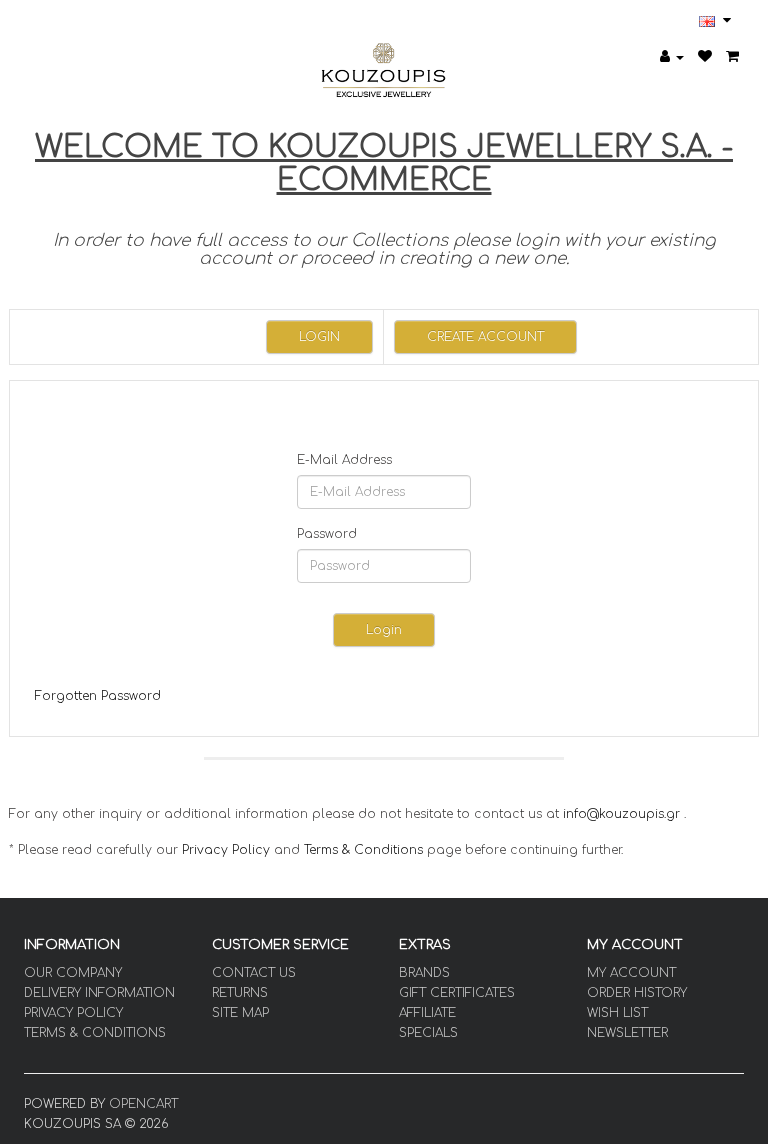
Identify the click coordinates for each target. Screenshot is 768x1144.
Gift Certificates (457, 993)
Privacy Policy (226, 850)
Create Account (485, 337)
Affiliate (427, 1013)
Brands (424, 973)
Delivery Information (99, 993)
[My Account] (672, 57)
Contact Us (254, 973)
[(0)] (705, 57)
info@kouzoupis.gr (621, 814)
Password (327, 534)
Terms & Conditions (363, 850)
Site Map (240, 1013)
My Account (631, 973)
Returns (240, 993)
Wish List (617, 1013)
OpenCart (143, 1104)
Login (319, 337)
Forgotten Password (98, 696)
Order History (637, 993)
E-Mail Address (344, 460)
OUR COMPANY (73, 973)
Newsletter (627, 1033)
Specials (428, 1033)
